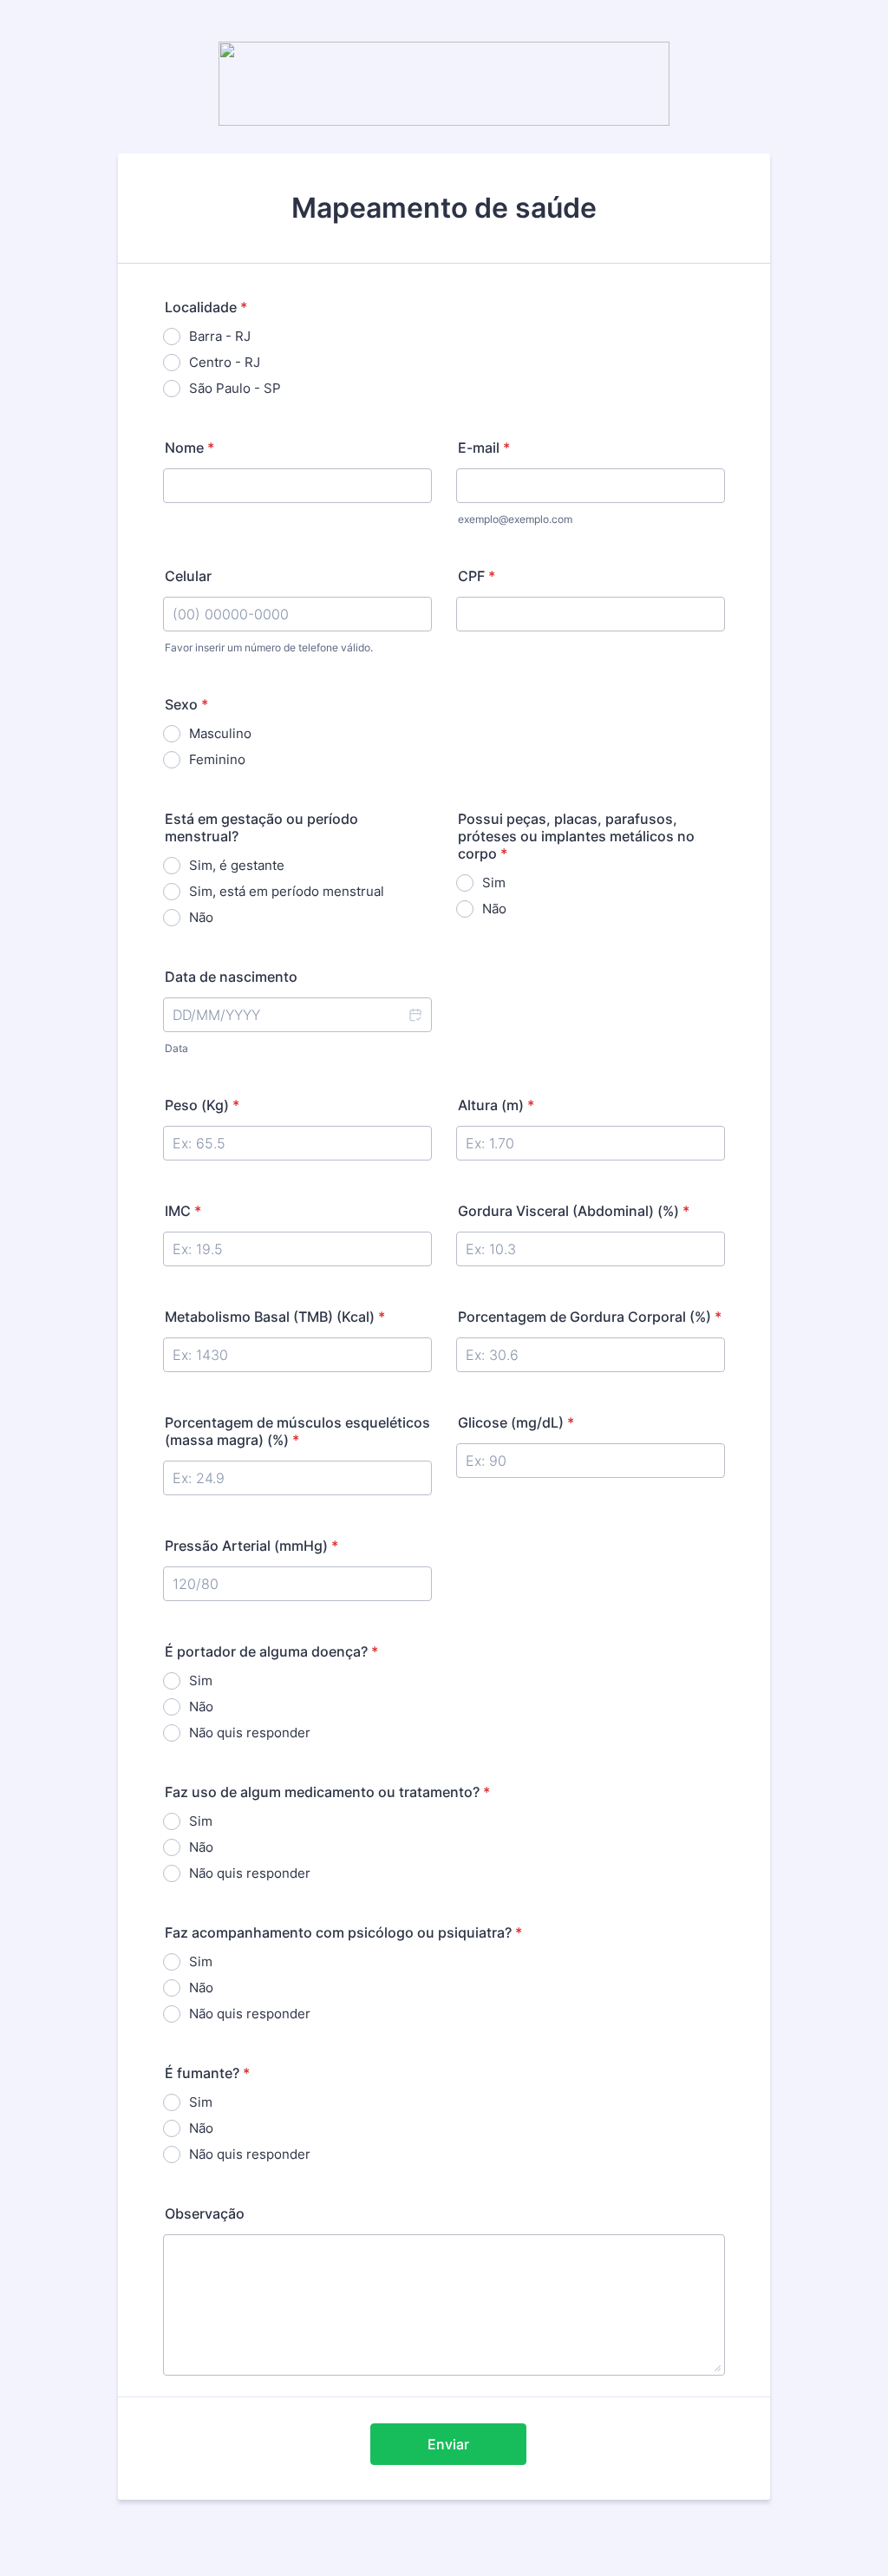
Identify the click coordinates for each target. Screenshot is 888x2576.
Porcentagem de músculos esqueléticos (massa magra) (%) (297, 1431)
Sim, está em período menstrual (287, 891)
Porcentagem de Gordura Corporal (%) (590, 1317)
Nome (189, 448)
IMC (183, 1211)
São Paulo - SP (235, 388)
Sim (494, 883)
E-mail (484, 448)
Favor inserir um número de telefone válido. (269, 647)
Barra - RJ (220, 336)
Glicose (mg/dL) (516, 1422)
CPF (477, 576)
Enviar (448, 2444)
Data (176, 1048)
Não (201, 917)
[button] (415, 1015)
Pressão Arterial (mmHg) (251, 1546)
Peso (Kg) (202, 1105)
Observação (205, 2213)
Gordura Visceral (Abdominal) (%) (574, 1211)
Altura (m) (496, 1105)
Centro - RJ (225, 362)
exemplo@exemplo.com (515, 519)
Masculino (220, 733)
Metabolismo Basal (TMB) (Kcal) (275, 1317)
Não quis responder (250, 1733)
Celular (188, 576)
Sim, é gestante (237, 865)
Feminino (217, 759)
